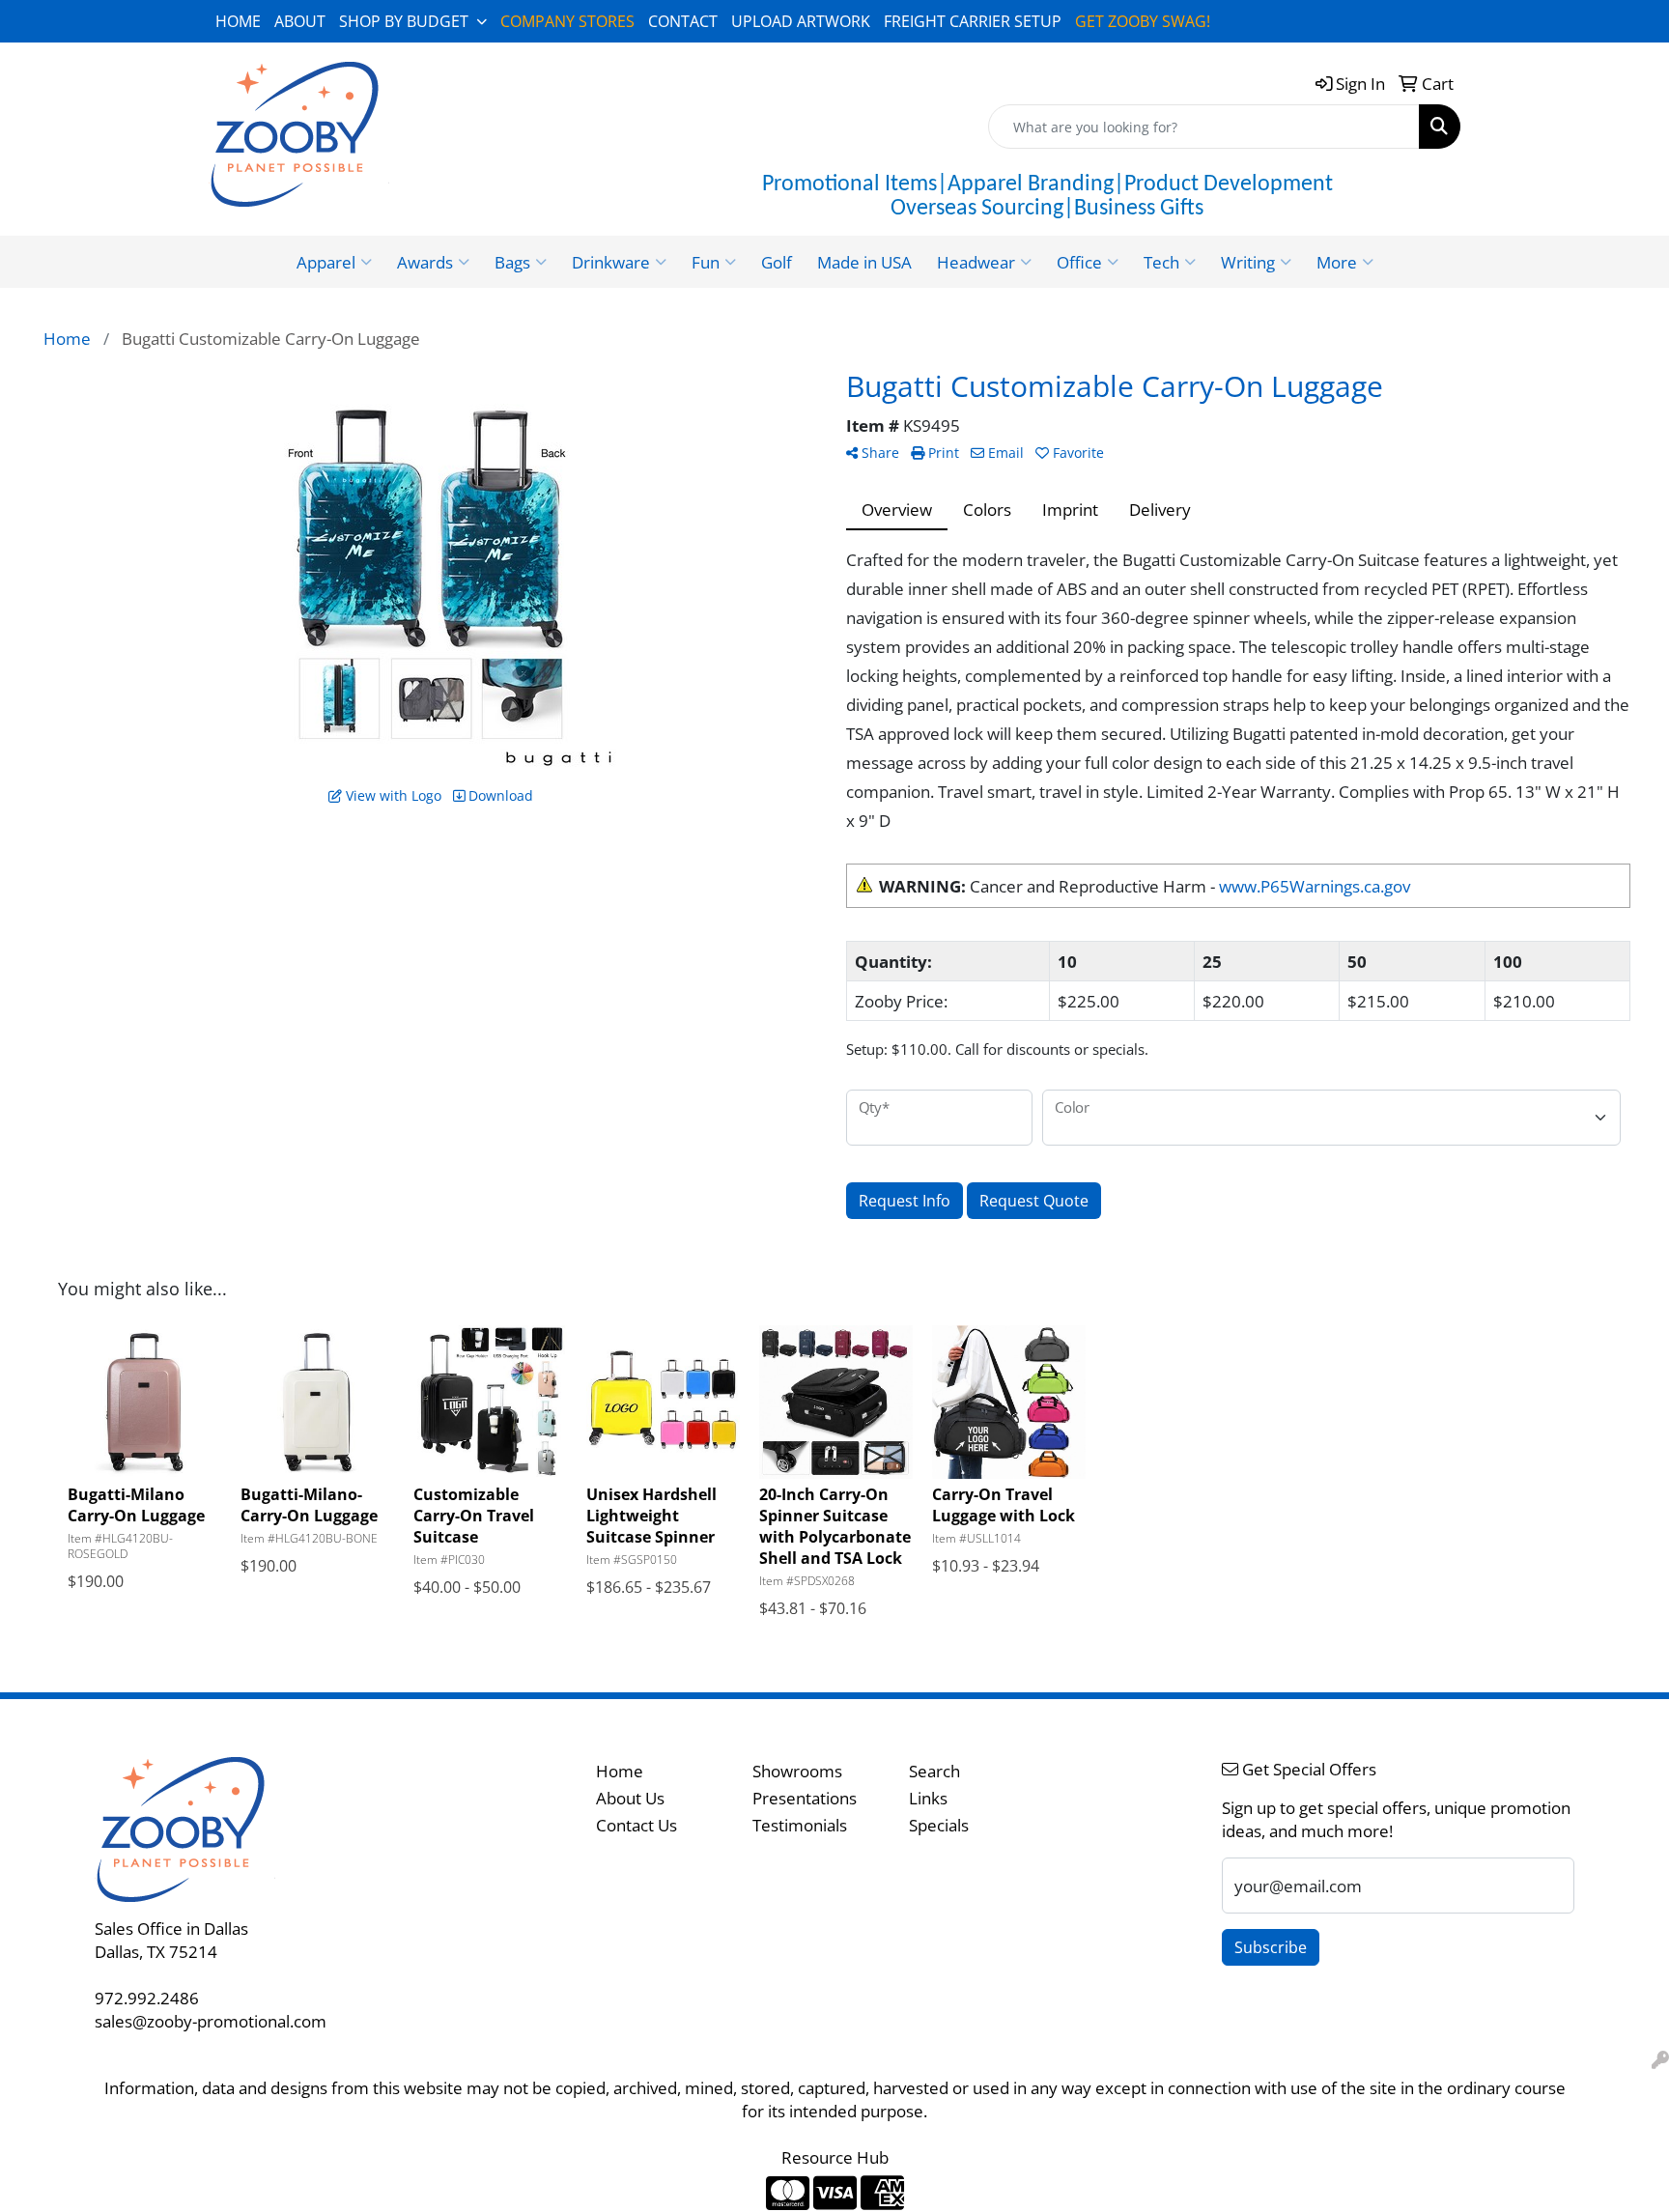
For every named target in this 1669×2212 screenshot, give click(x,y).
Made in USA (864, 262)
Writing (1248, 262)
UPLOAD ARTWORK (801, 21)
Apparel (326, 262)
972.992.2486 (147, 1998)
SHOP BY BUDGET (404, 21)
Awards (425, 262)
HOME (238, 21)
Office (1079, 262)
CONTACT (683, 21)
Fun (706, 262)
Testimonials (800, 1825)
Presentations (805, 1798)
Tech (1161, 262)
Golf (777, 262)
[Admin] (1660, 2059)
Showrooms (797, 1771)
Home (620, 1771)
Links (928, 1798)
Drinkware (611, 262)
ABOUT (300, 21)
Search (934, 1771)
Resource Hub (835, 2157)
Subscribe (1271, 1947)
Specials (939, 1825)
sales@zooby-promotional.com (211, 2021)
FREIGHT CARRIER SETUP (973, 21)
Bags (512, 262)
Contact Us (636, 1825)
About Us (630, 1798)
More (1337, 262)
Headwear (976, 262)
